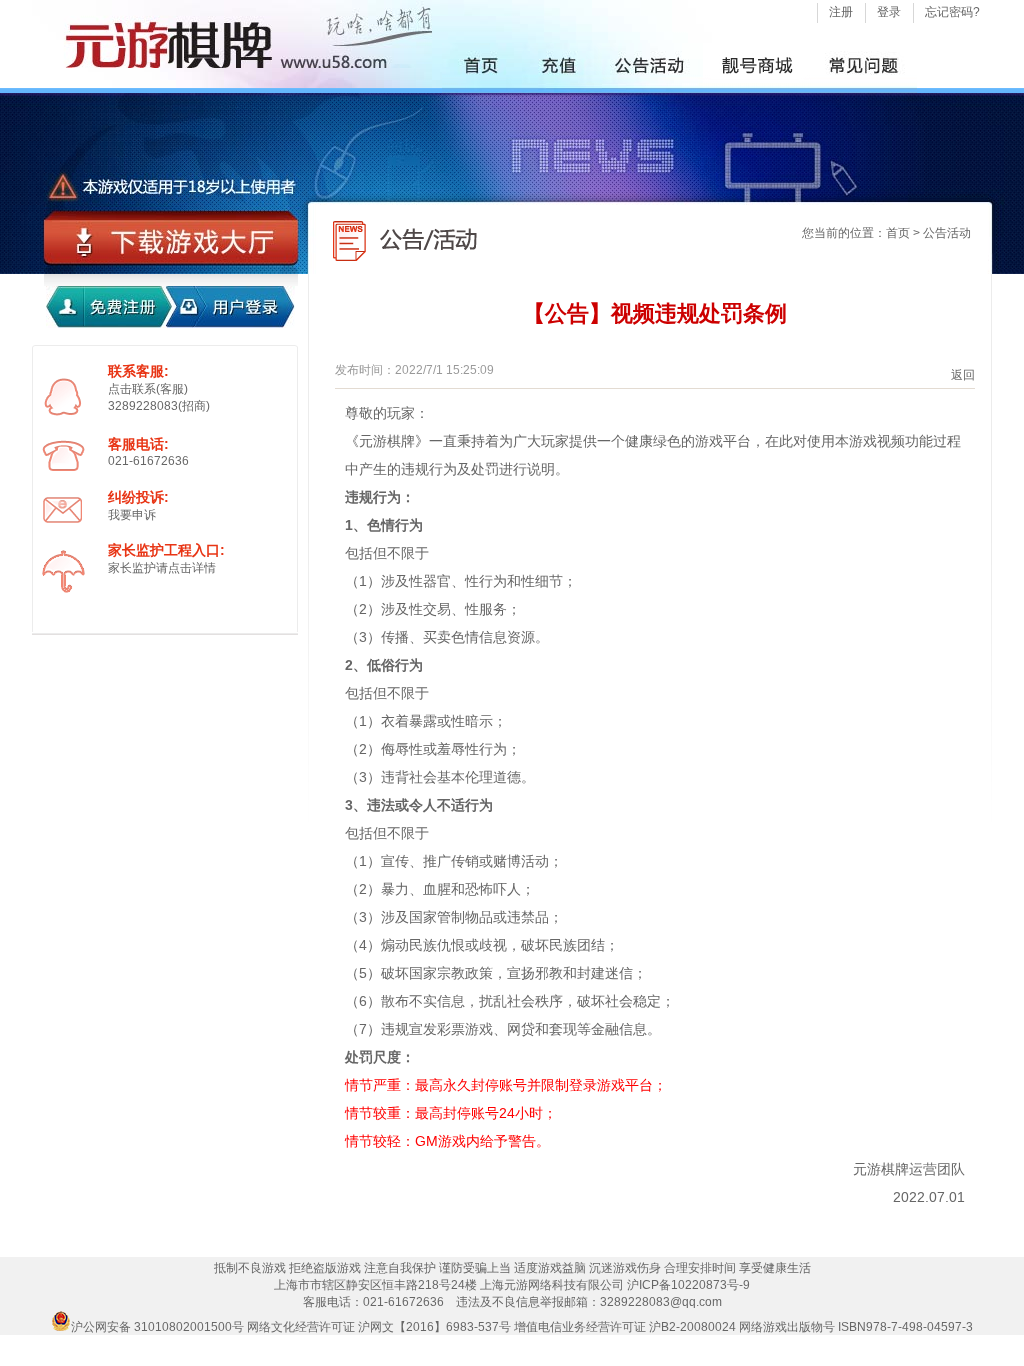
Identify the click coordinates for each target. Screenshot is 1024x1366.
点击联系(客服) (148, 389)
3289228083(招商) (159, 406)
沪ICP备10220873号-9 (688, 1285)
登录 (889, 12)
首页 (898, 233)
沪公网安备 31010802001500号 (157, 1327)
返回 (963, 375)
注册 (841, 12)
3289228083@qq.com (661, 1302)
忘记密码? (952, 12)
